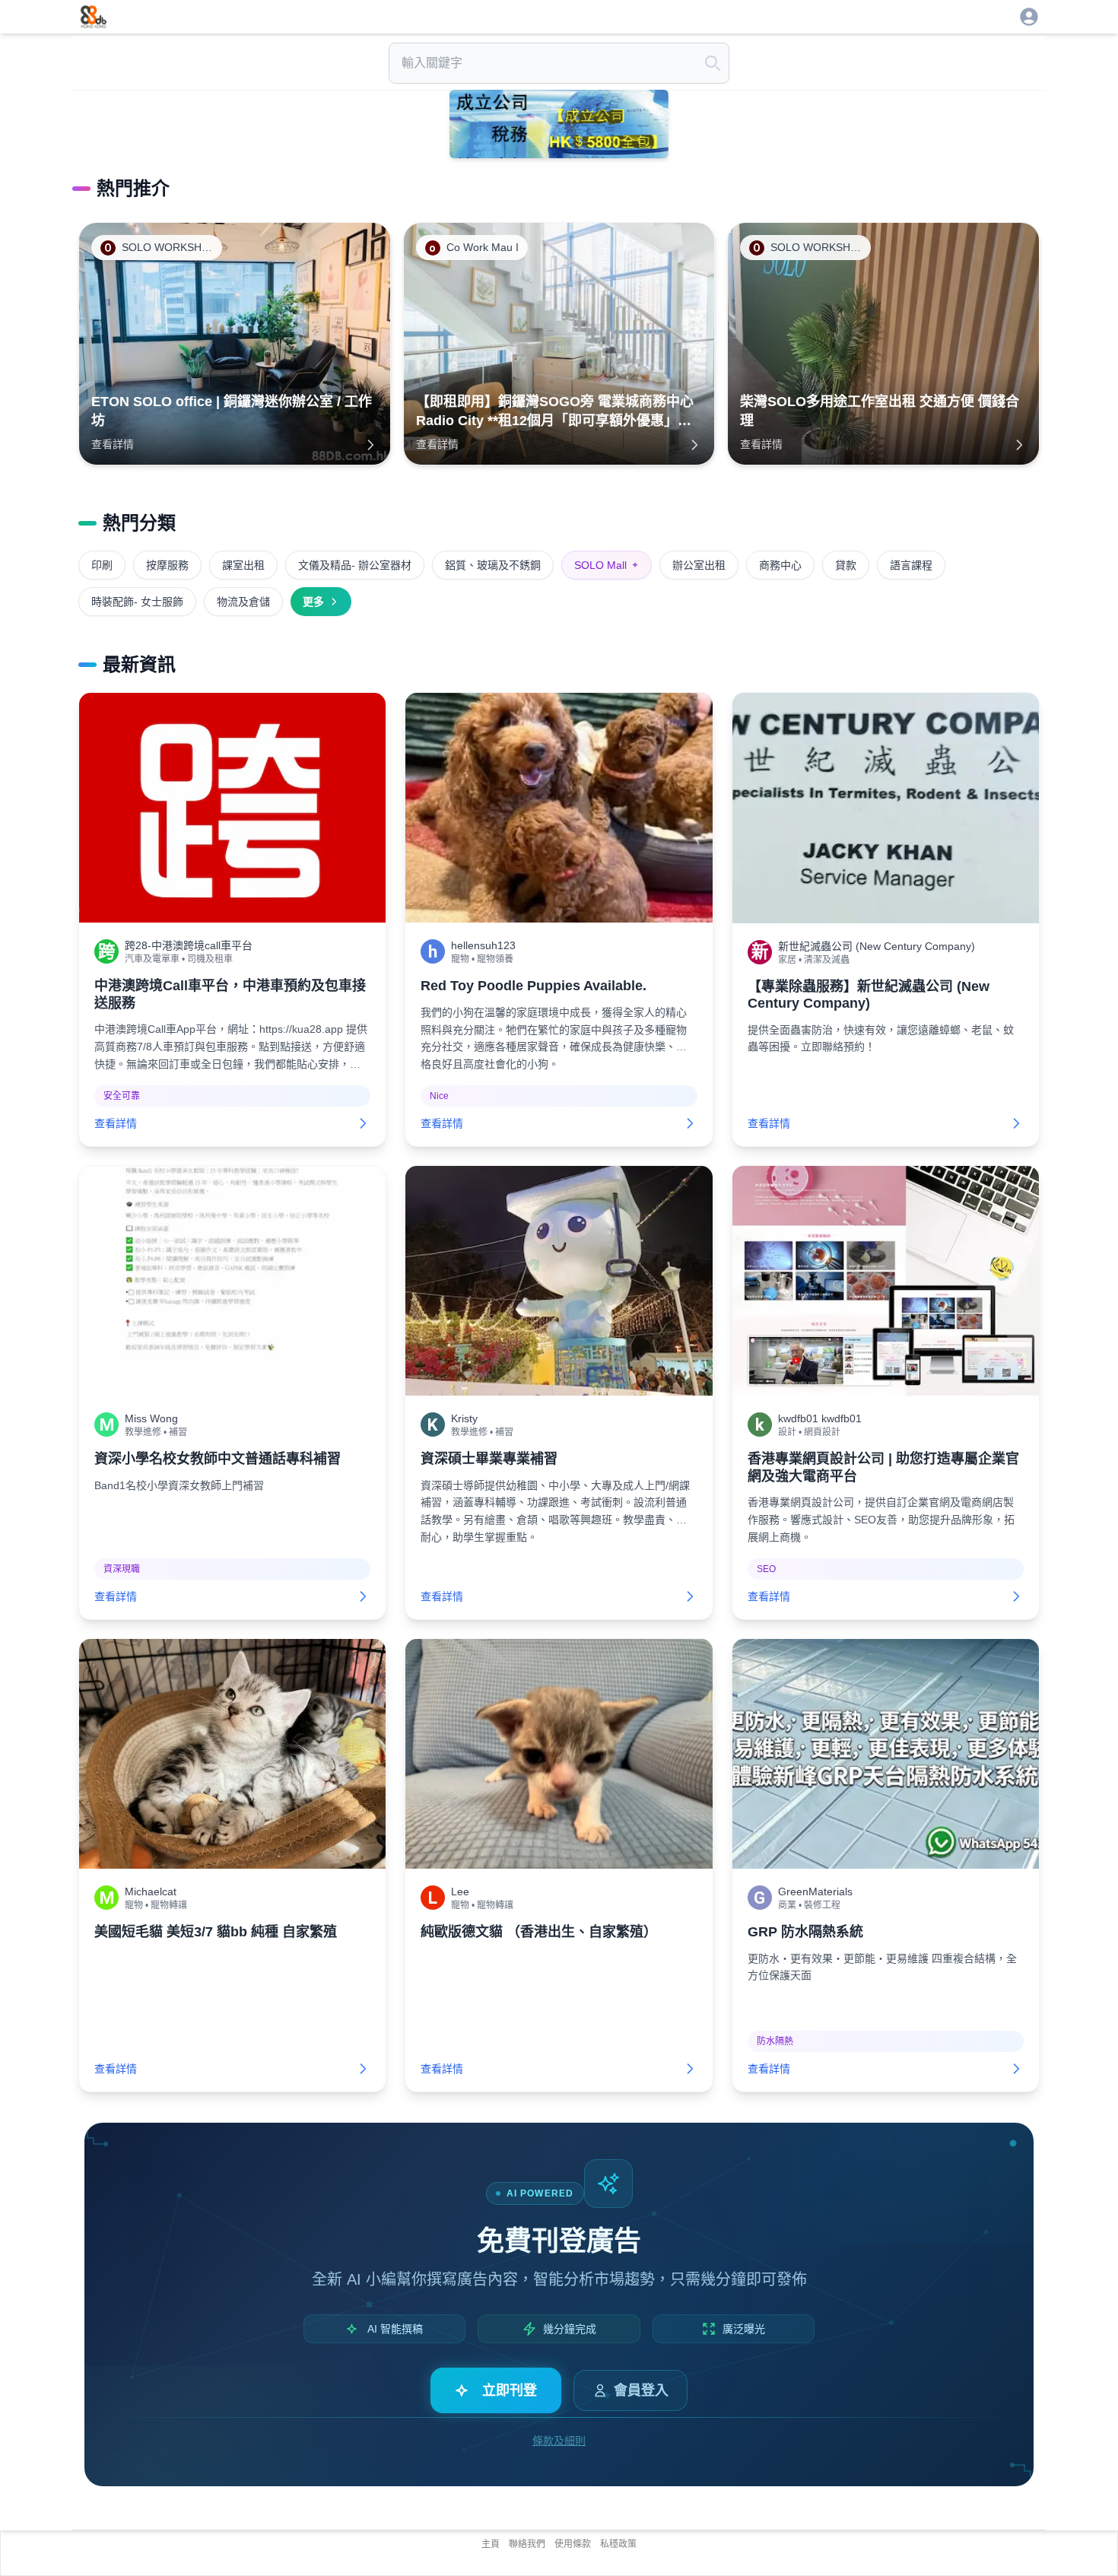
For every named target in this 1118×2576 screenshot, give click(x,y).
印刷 (102, 565)
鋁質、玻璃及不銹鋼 (493, 565)
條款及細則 (559, 2441)
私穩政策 (618, 2544)
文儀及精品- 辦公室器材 (355, 565)
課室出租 (243, 565)
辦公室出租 (699, 565)
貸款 (846, 565)
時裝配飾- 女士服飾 (137, 602)
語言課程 (911, 565)
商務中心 (780, 565)
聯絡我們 (527, 2544)
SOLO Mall (607, 565)
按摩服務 (167, 565)
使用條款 (573, 2544)
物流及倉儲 (243, 602)
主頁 (491, 2544)
